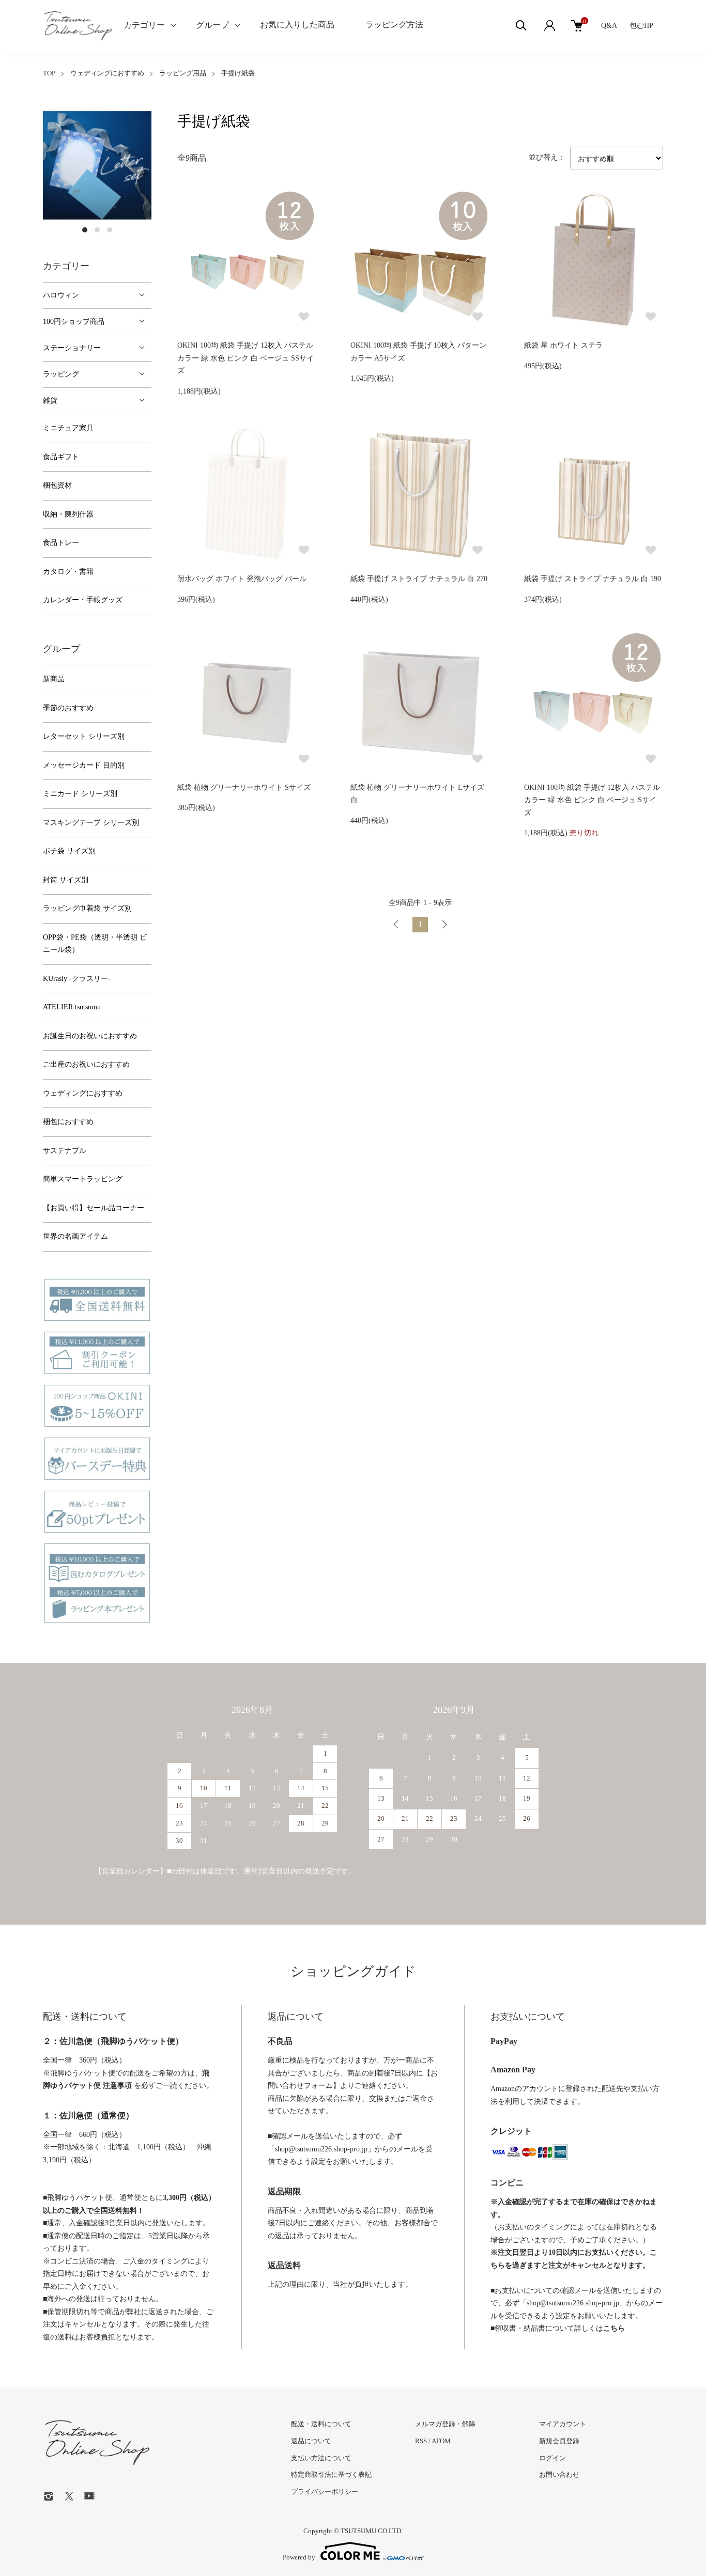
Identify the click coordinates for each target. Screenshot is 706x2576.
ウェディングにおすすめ (107, 73)
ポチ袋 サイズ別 (69, 851)
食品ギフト (61, 457)
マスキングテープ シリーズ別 (91, 823)
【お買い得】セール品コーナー (94, 1208)
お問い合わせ (559, 2474)
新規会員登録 (559, 2441)
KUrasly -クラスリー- (77, 979)
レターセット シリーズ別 (84, 736)
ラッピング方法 (394, 25)
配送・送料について (321, 2424)
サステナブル (65, 1151)
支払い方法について (321, 2458)
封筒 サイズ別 (66, 880)
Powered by (299, 2557)
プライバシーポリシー (325, 2492)
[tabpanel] (97, 165)
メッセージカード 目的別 (84, 765)
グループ (212, 25)
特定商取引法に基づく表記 (331, 2474)
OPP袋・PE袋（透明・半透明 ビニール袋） (95, 944)
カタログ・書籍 (68, 572)
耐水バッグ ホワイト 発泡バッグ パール (242, 579)
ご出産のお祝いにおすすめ (86, 1064)
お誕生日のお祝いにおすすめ (90, 1036)
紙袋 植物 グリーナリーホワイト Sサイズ (244, 787)
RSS (421, 2441)
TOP (49, 73)
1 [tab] (85, 230)
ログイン (552, 2458)
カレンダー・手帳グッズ (83, 600)
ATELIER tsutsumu (72, 1007)
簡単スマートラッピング (83, 1179)
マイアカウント (563, 2424)
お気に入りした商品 (297, 25)
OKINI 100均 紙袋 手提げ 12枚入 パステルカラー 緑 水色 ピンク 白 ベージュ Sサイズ (592, 800)
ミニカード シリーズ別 (80, 794)
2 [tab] (97, 230)
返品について (311, 2441)
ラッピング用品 (183, 73)
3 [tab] (110, 230)
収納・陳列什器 (68, 514)
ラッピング (61, 374)
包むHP (641, 26)
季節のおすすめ (68, 708)
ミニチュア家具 (68, 428)
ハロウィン (61, 295)
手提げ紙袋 (238, 73)
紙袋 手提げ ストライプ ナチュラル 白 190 (593, 579)
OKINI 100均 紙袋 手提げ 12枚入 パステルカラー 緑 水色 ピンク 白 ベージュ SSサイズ (245, 358)
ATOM (441, 2441)
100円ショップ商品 (74, 322)
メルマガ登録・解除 (445, 2424)
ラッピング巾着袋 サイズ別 (87, 908)
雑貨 (50, 401)
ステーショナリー (72, 348)
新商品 (54, 679)
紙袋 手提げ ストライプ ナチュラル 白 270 (419, 579)
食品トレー (61, 543)
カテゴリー (144, 25)
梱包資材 (57, 485)
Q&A (609, 26)
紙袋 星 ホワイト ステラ (563, 345)
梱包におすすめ (68, 1122)
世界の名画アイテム (75, 1236)
